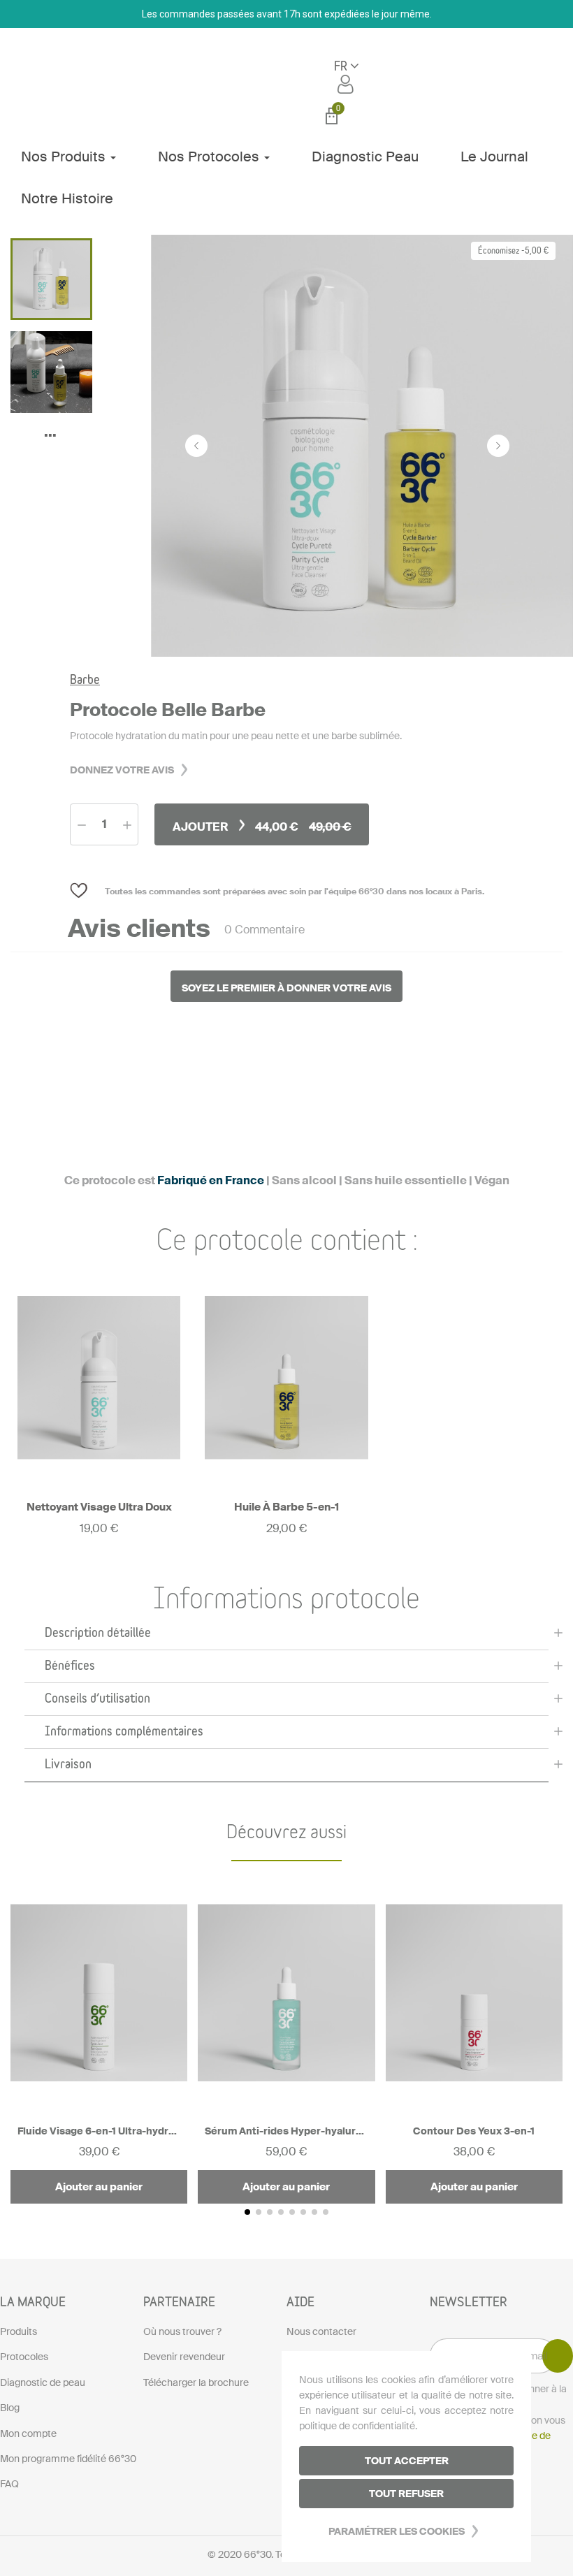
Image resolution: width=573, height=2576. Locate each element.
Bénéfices (70, 1666)
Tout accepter (407, 2461)
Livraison (68, 1765)
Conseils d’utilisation (97, 1699)
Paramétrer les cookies (397, 2531)
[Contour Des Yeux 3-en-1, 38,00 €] (474, 2038)
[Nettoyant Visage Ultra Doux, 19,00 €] (99, 1405)
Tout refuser (406, 2494)
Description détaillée (98, 1633)
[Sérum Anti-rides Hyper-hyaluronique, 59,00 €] (286, 2038)
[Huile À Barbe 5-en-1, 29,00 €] (286, 1405)
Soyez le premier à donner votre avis (286, 988)
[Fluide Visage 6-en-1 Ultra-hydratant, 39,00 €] (99, 2038)
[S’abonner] (558, 2356)
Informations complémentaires (124, 1732)
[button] (286, 1634)
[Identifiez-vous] (347, 84)
